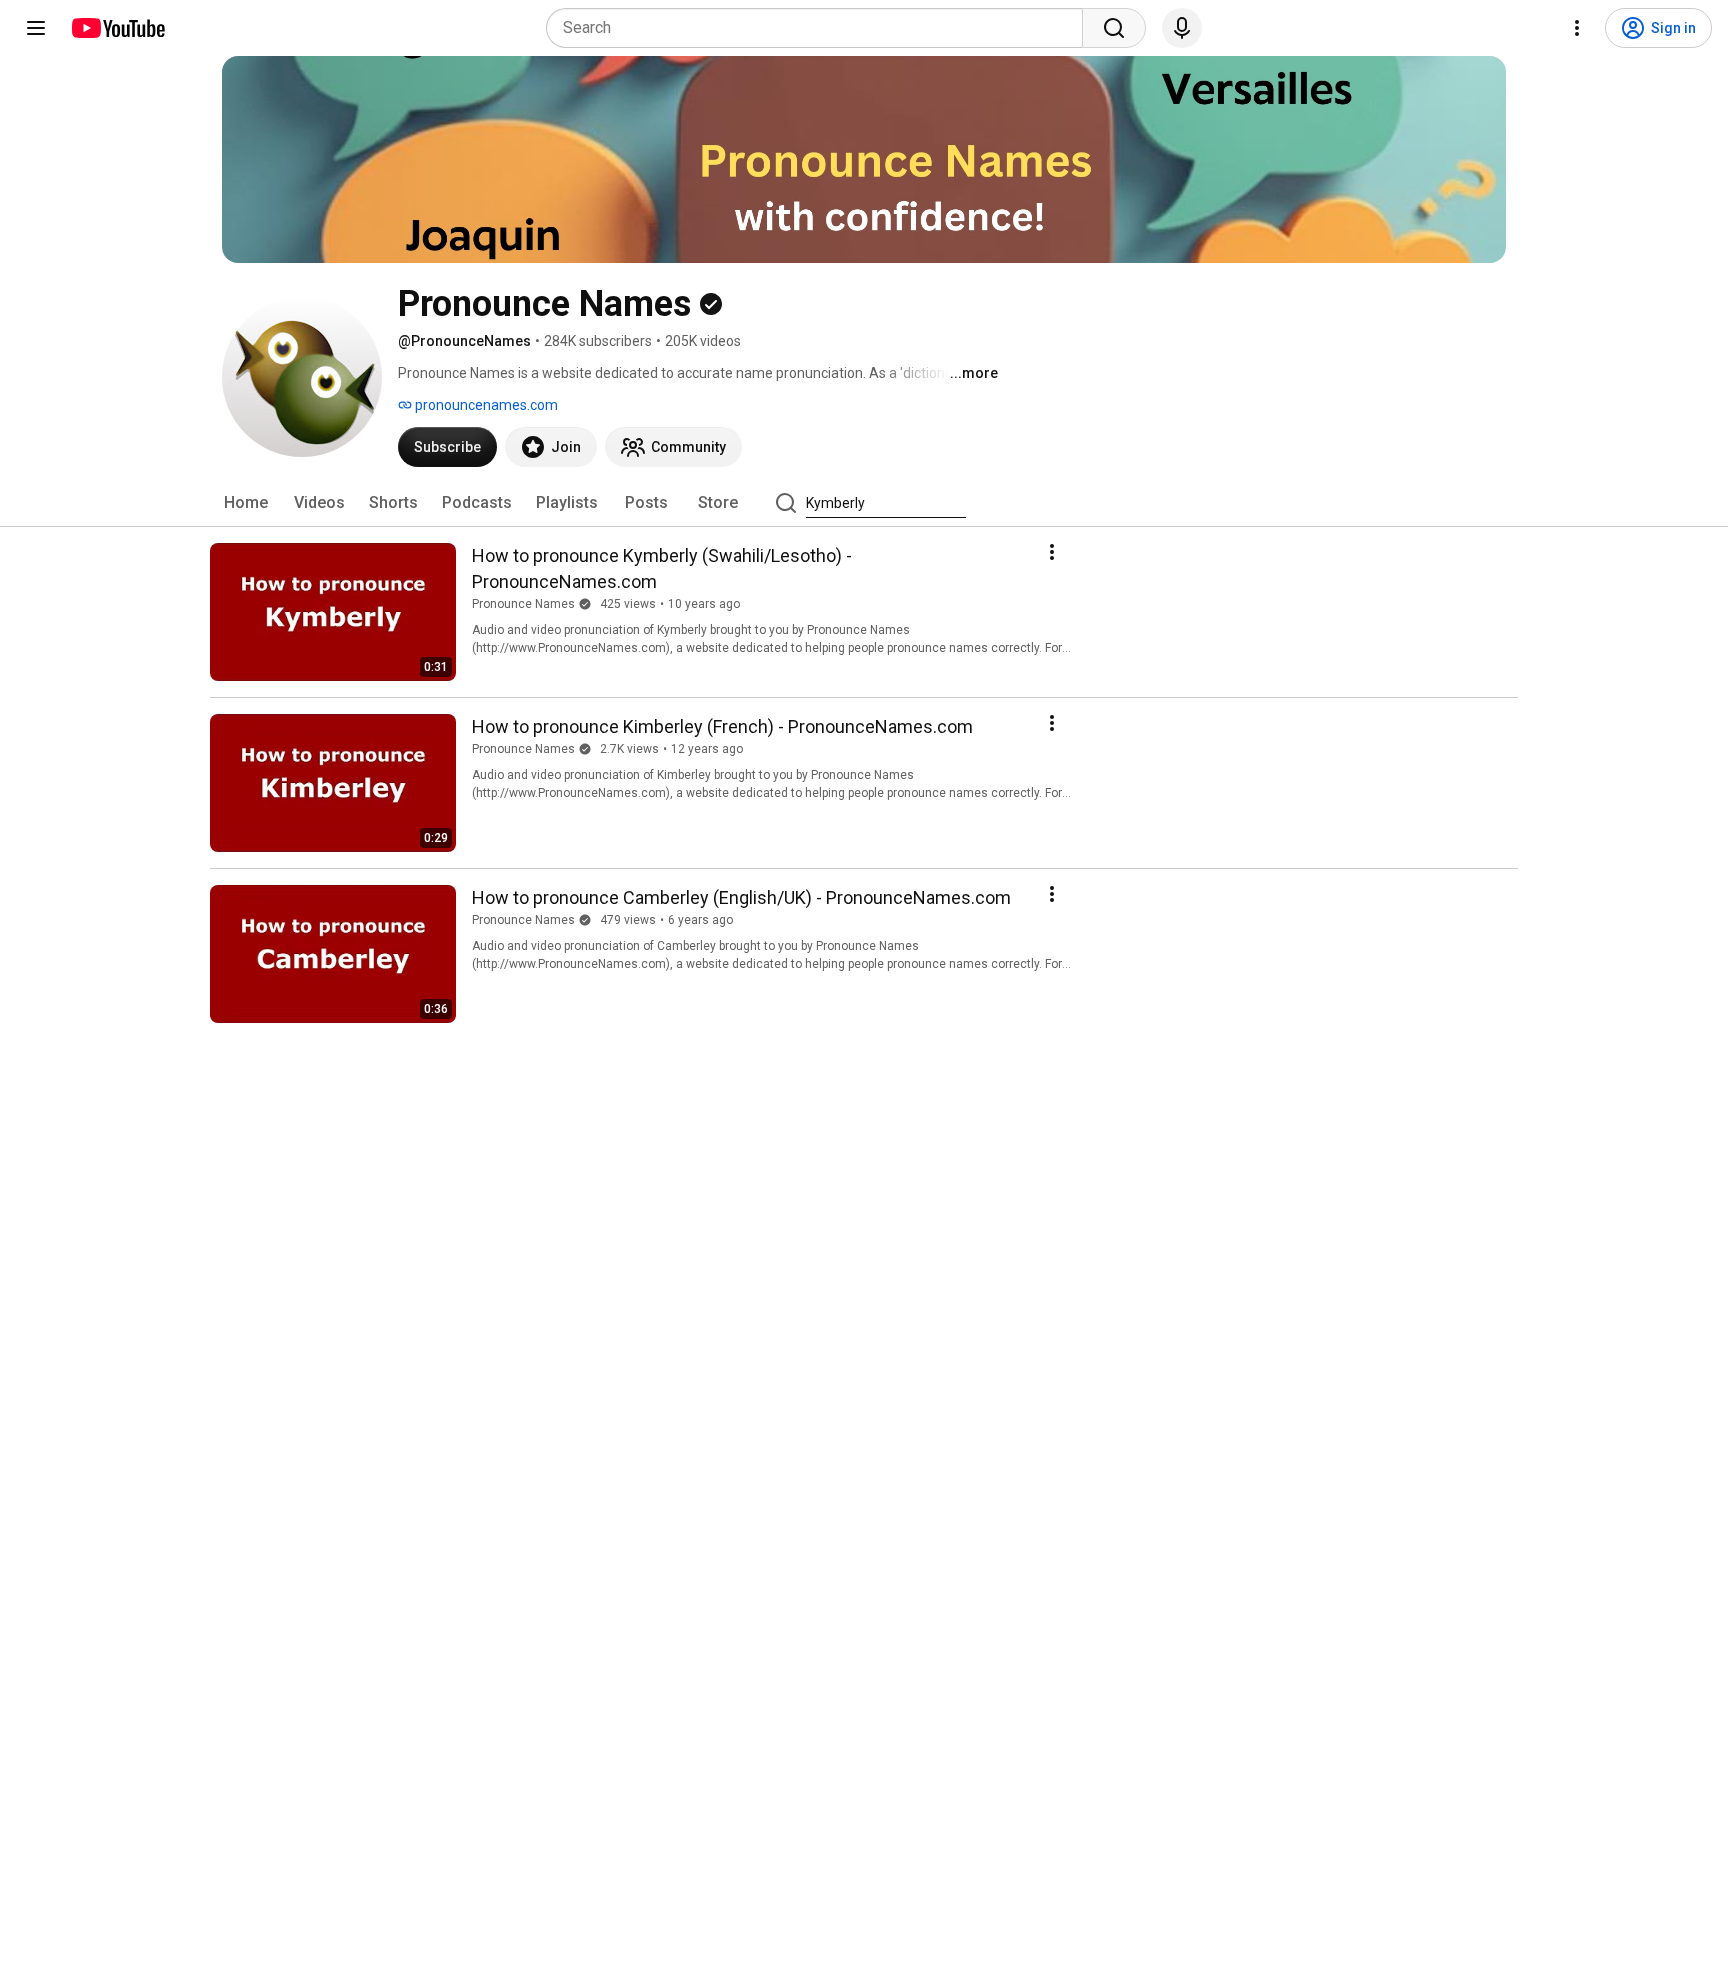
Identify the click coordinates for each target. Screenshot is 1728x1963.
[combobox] (820, 28)
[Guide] (36, 28)
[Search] (1114, 28)
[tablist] (864, 503)
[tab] (246, 503)
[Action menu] (1052, 552)
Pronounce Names (523, 604)
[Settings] (1577, 28)
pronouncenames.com (485, 405)
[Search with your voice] (1182, 28)
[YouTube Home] (117, 28)
